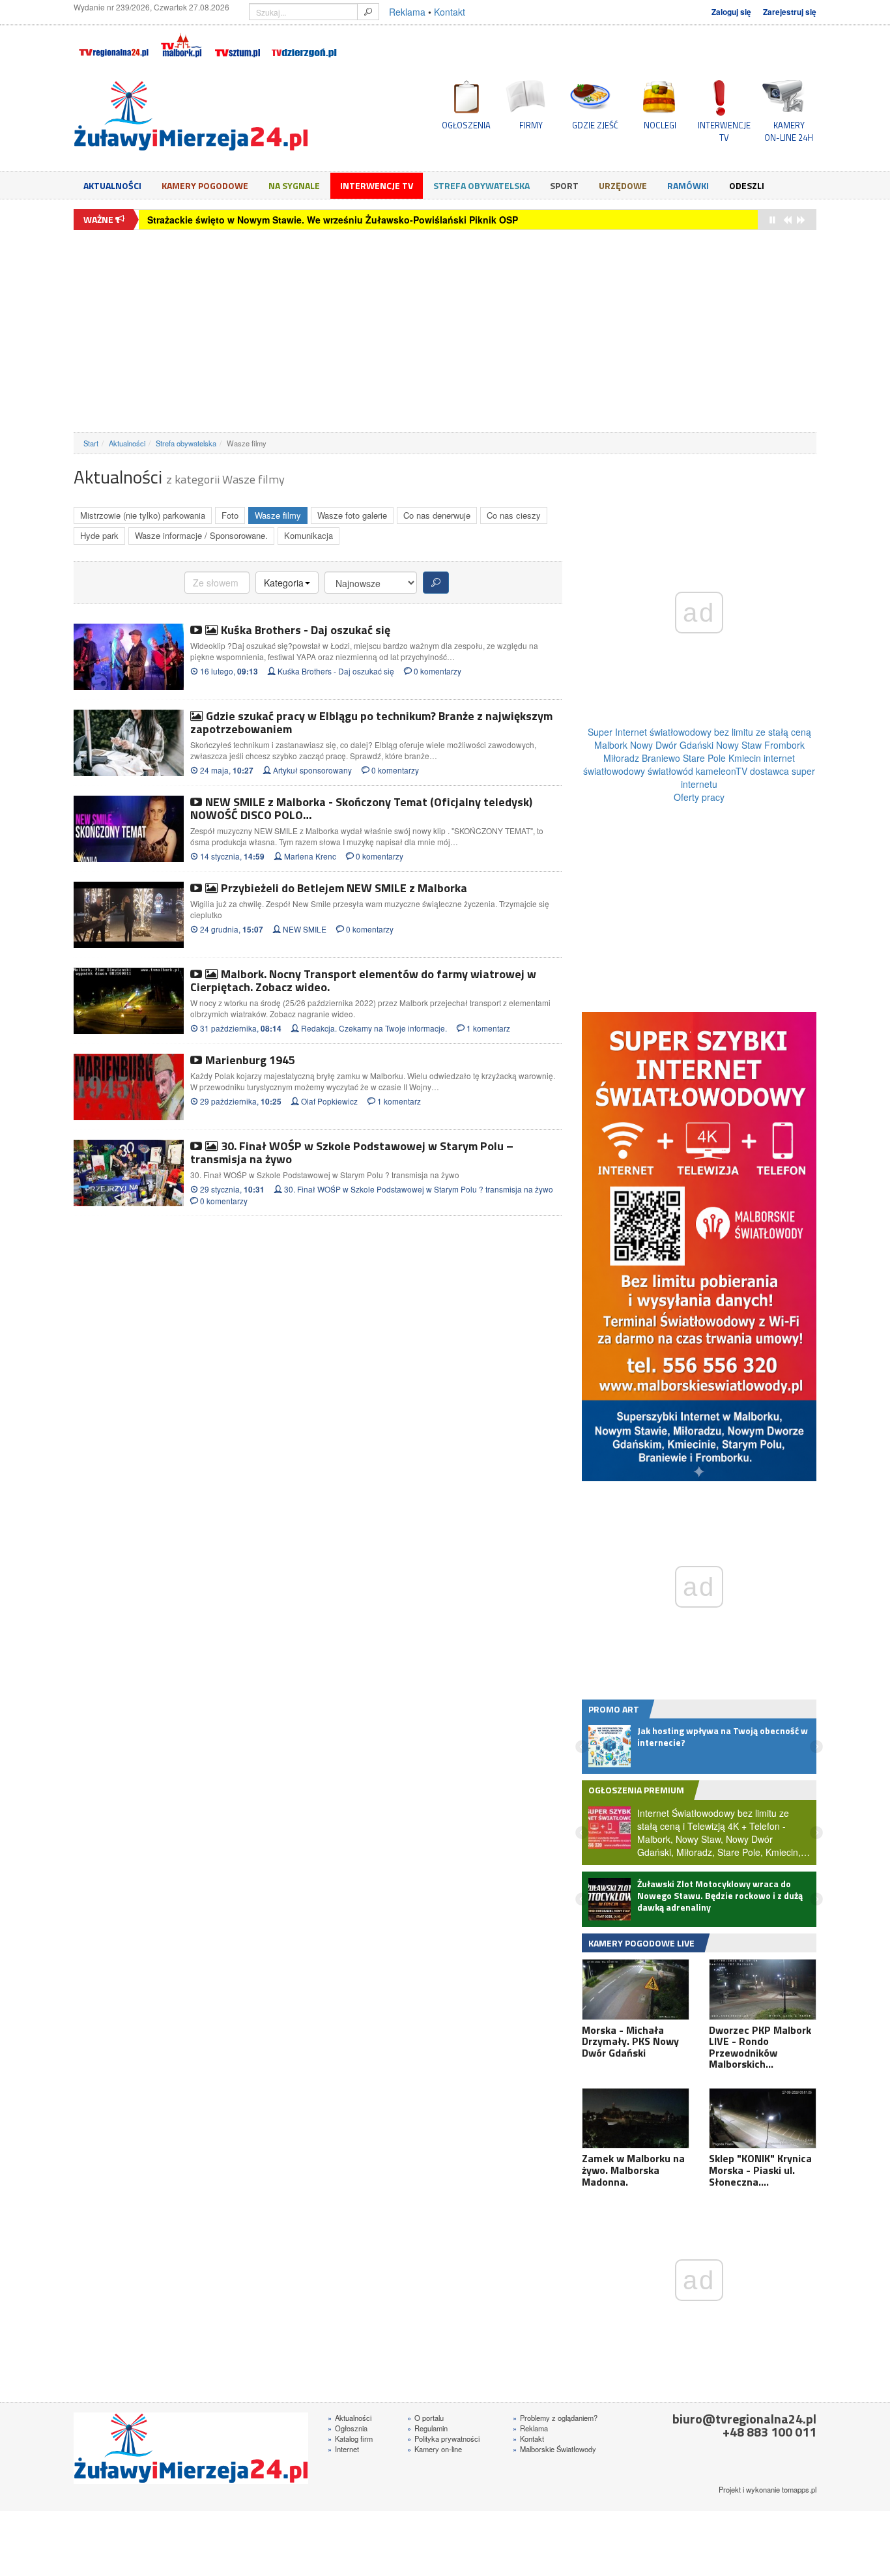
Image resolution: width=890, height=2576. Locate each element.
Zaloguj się (731, 12)
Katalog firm (350, 2439)
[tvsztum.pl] (238, 43)
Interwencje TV (377, 185)
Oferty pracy (699, 797)
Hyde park (99, 535)
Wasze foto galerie (352, 515)
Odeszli (747, 185)
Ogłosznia (348, 2428)
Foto (230, 515)
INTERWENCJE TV (724, 131)
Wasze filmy (278, 515)
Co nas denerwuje (437, 515)
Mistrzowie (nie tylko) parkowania (143, 515)
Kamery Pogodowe (205, 185)
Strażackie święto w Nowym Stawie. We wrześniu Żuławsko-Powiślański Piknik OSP (333, 220)
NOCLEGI (660, 125)
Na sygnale (294, 185)
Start (91, 443)
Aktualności (112, 185)
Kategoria (284, 583)
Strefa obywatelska (481, 185)
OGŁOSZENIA (466, 125)
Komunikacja (309, 535)
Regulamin (427, 2428)
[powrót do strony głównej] (191, 116)
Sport (564, 185)
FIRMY (531, 125)
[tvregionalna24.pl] (113, 43)
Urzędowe (623, 185)
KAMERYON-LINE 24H (789, 131)
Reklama (407, 12)
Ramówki (688, 185)
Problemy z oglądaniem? (555, 2418)
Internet (343, 2449)
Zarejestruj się (790, 12)
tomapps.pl (799, 2489)
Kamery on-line (435, 2449)
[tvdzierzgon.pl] (304, 43)
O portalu (425, 2418)
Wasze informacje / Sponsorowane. (201, 535)
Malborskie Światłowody (554, 2449)
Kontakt (450, 12)
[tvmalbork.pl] (181, 43)
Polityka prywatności (443, 2439)
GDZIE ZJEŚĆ (595, 125)
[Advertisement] (445, 331)
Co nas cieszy (514, 515)
